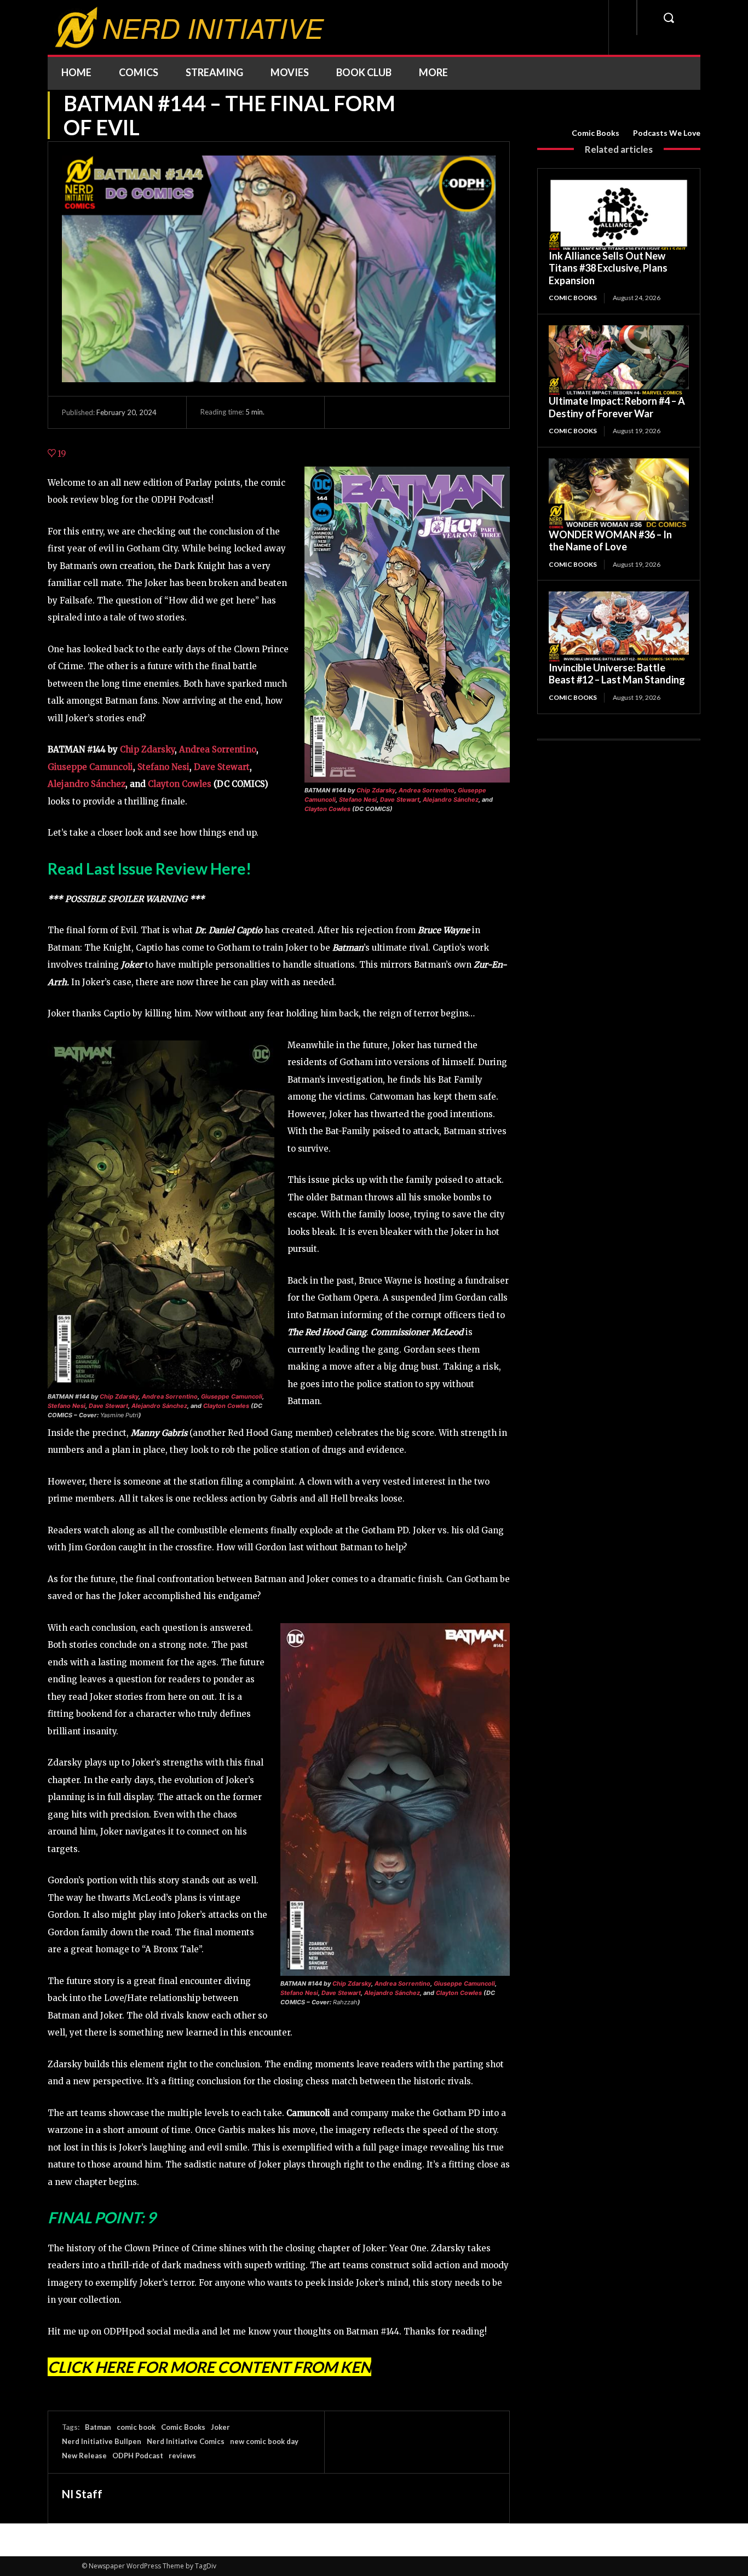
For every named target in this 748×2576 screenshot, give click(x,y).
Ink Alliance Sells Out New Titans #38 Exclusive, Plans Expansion (608, 268)
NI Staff (82, 2494)
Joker (220, 2427)
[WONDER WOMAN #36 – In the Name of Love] (619, 493)
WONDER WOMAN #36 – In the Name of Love (610, 541)
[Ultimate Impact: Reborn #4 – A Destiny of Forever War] (619, 360)
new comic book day (264, 2441)
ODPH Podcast (138, 2456)
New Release (84, 2456)
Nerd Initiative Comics (186, 2441)
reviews (182, 2456)
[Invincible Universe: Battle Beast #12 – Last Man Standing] (619, 626)
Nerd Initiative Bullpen (102, 2441)
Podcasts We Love (667, 133)
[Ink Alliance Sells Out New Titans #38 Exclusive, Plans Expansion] (619, 215)
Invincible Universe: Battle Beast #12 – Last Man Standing (617, 674)
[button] (669, 18)
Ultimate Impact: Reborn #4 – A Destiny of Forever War (617, 407)
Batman (98, 2427)
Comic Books (595, 133)
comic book (136, 2427)
